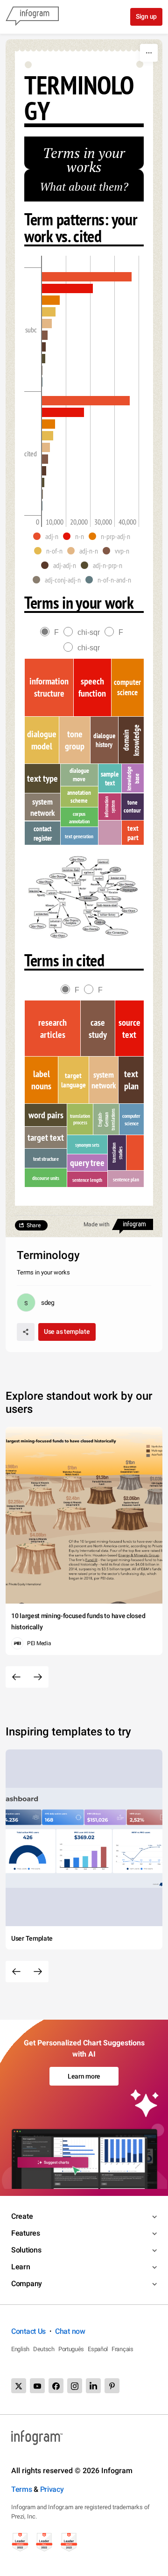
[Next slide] (38, 1677)
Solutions (26, 2250)
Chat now (70, 2331)
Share (34, 1225)
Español (98, 2349)
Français (122, 2349)
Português (71, 2349)
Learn (21, 2267)
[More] (149, 53)
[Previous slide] (16, 1677)
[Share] (26, 1332)
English (20, 2349)
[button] (48, 536)
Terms (22, 2489)
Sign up (146, 16)
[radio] (52, 632)
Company (27, 2284)
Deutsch (44, 2349)
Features (26, 2233)
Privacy (52, 2489)
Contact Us (28, 2331)
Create (22, 2216)
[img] (87, 277)
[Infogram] (32, 17)
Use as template (67, 1331)
